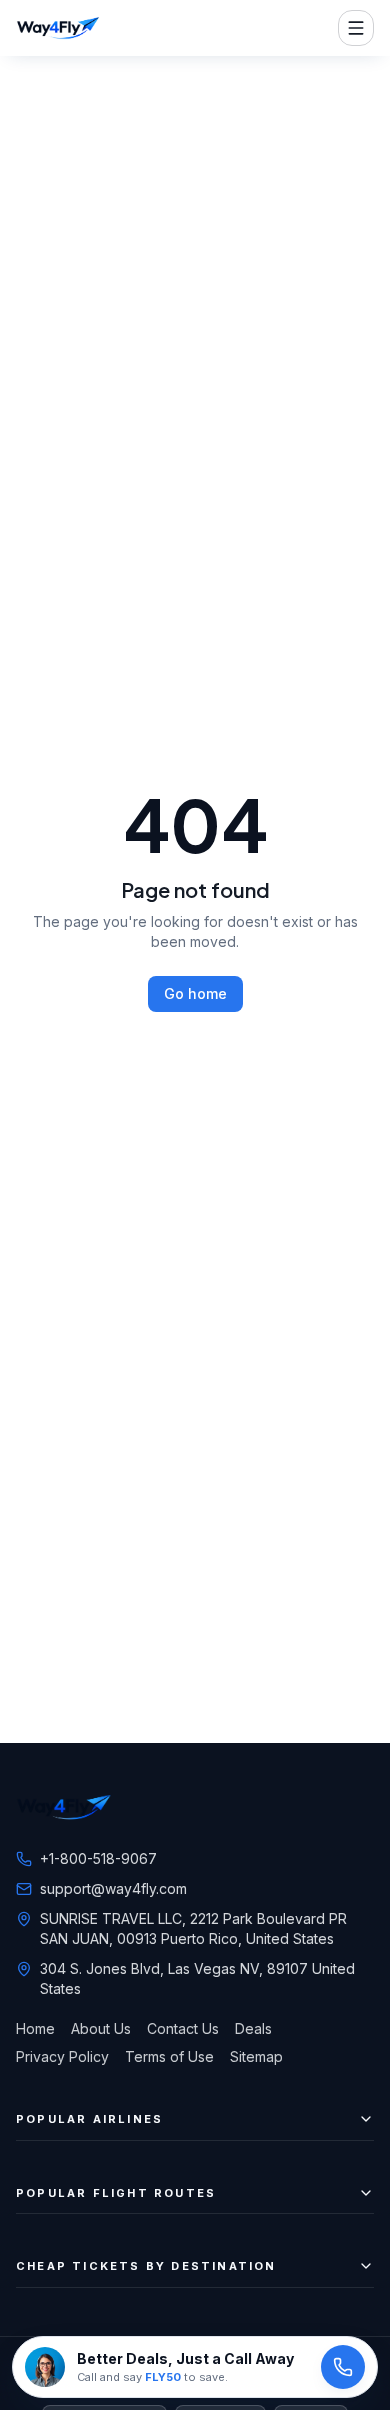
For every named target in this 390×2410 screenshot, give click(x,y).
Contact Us (183, 2028)
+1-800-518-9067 (98, 1858)
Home (35, 2028)
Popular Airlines (89, 2119)
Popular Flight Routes (116, 2193)
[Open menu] (356, 28)
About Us (101, 2028)
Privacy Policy (62, 2056)
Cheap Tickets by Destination (146, 2266)
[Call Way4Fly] (343, 2367)
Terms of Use (169, 2056)
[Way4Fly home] (58, 28)
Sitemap (256, 2056)
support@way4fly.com (113, 1888)
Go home (195, 993)
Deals (253, 2028)
